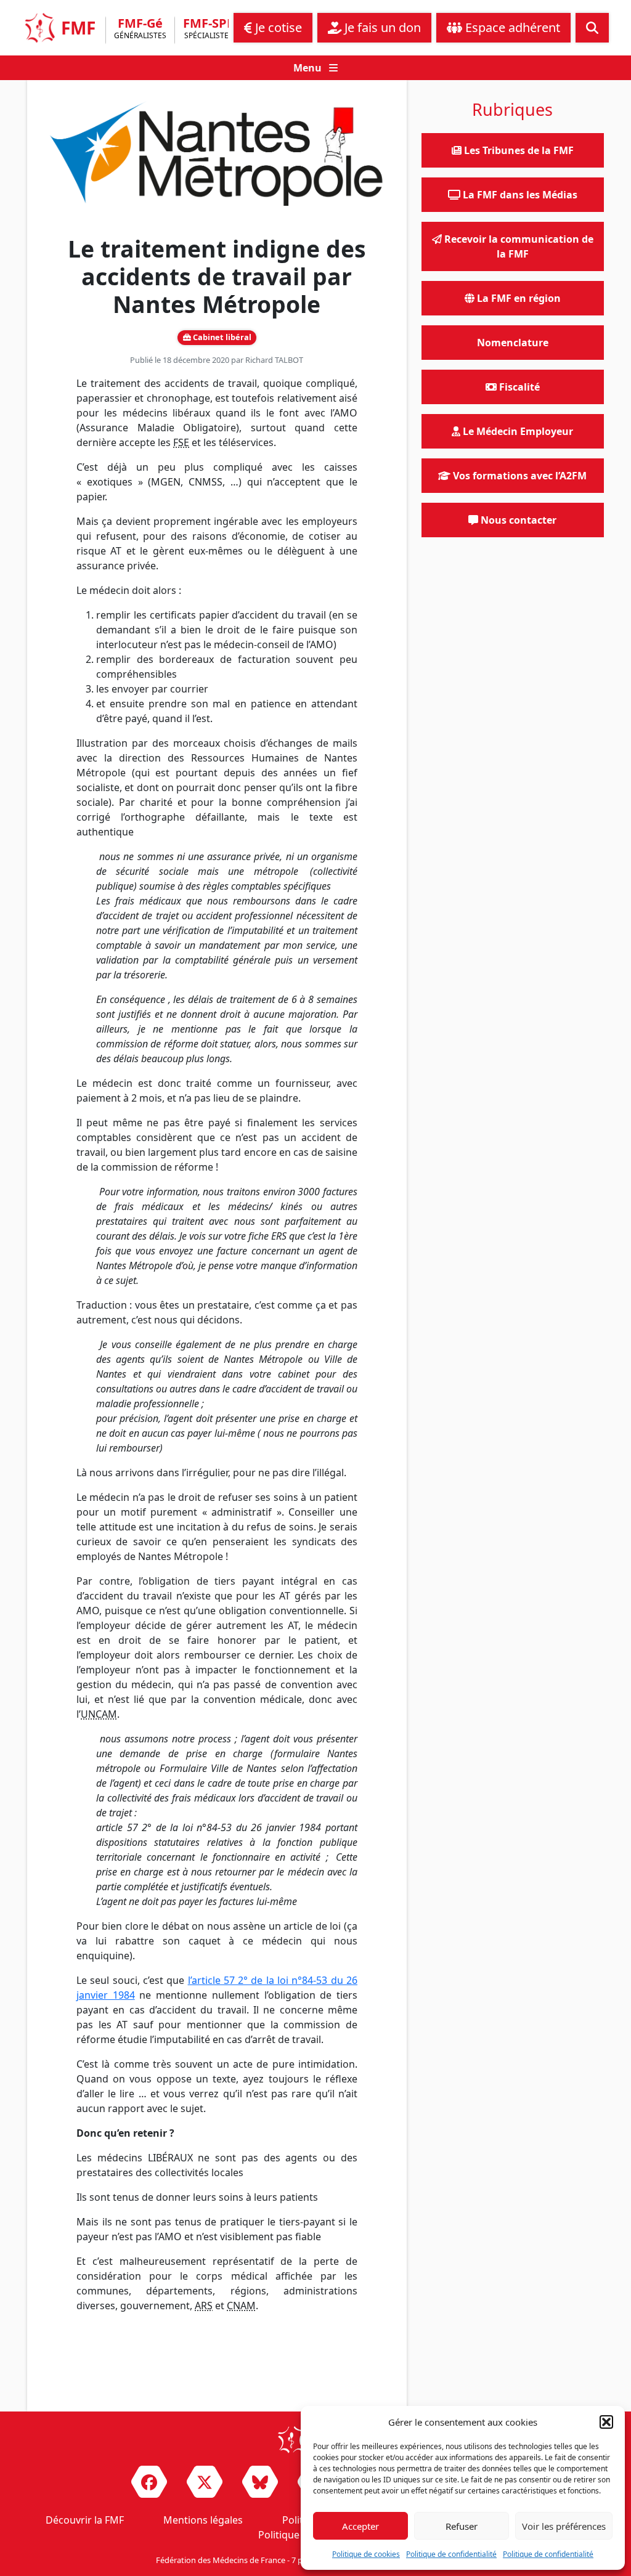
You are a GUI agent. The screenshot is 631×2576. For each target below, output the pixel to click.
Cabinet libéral (221, 337)
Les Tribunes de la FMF (518, 150)
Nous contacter (517, 520)
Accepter (360, 2526)
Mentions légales (203, 2520)
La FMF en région (518, 298)
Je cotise (277, 27)
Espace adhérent (511, 27)
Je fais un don (381, 27)
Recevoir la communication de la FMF (518, 246)
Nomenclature (513, 343)
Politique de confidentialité (451, 2554)
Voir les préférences (564, 2526)
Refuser (462, 2526)
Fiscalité (518, 387)
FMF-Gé (140, 29)
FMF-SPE (208, 29)
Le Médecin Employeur (517, 431)
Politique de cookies (366, 2554)
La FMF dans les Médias (519, 195)
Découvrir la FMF (85, 2520)
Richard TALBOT (274, 360)
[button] (606, 2422)
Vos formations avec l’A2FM (519, 476)
